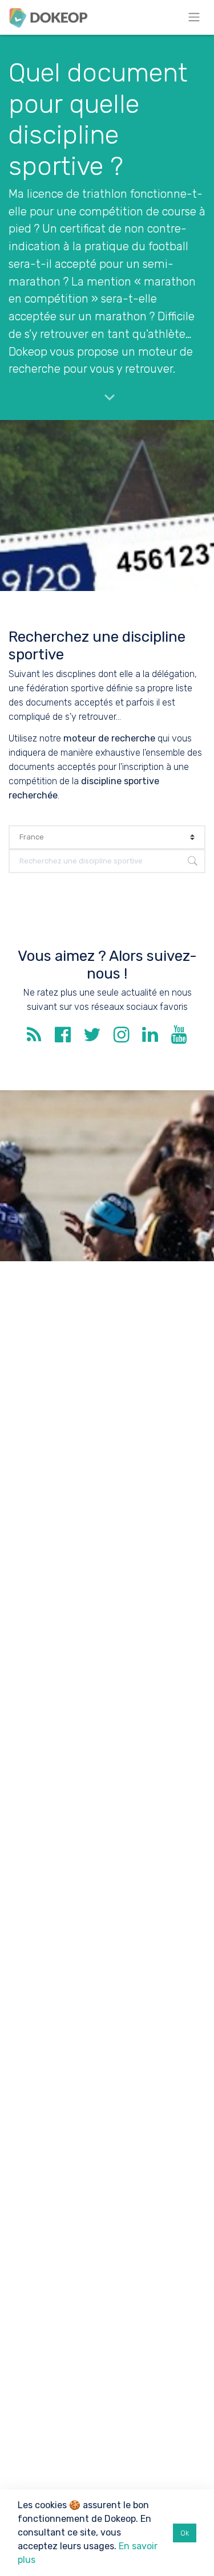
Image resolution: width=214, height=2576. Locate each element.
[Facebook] (63, 1038)
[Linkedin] (150, 1038)
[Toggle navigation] (194, 17)
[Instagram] (122, 1038)
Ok (185, 2533)
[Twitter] (92, 1038)
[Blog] (34, 1038)
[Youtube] (179, 1038)
